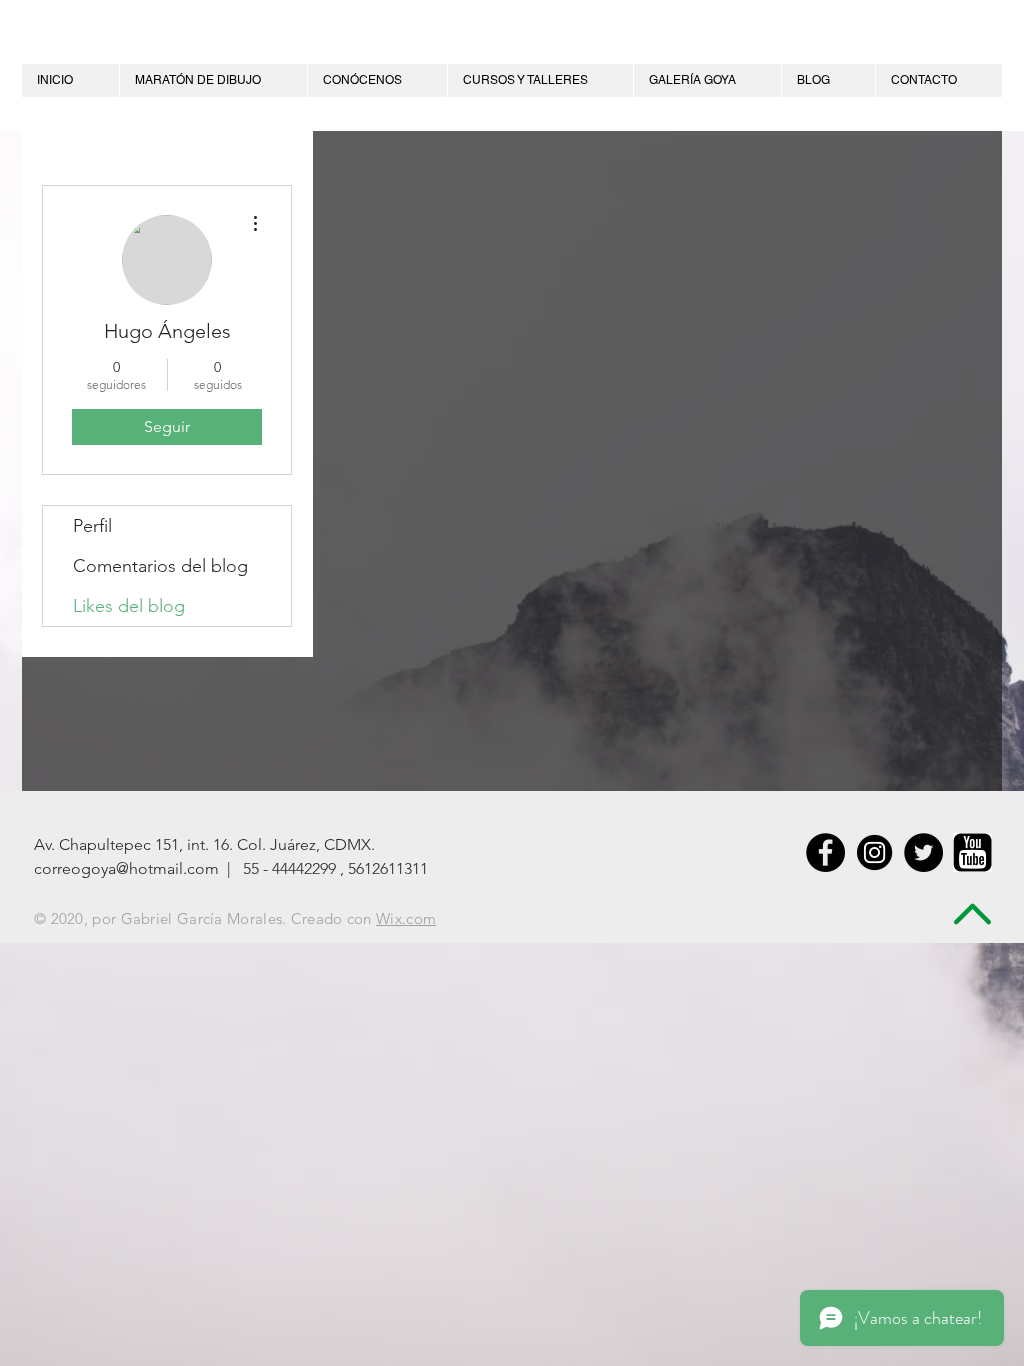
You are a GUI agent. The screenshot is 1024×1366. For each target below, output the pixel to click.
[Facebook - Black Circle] (825, 852)
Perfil (92, 526)
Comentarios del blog (160, 566)
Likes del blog (129, 606)
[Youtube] (972, 852)
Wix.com (406, 918)
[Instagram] (874, 852)
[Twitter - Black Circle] (923, 852)
